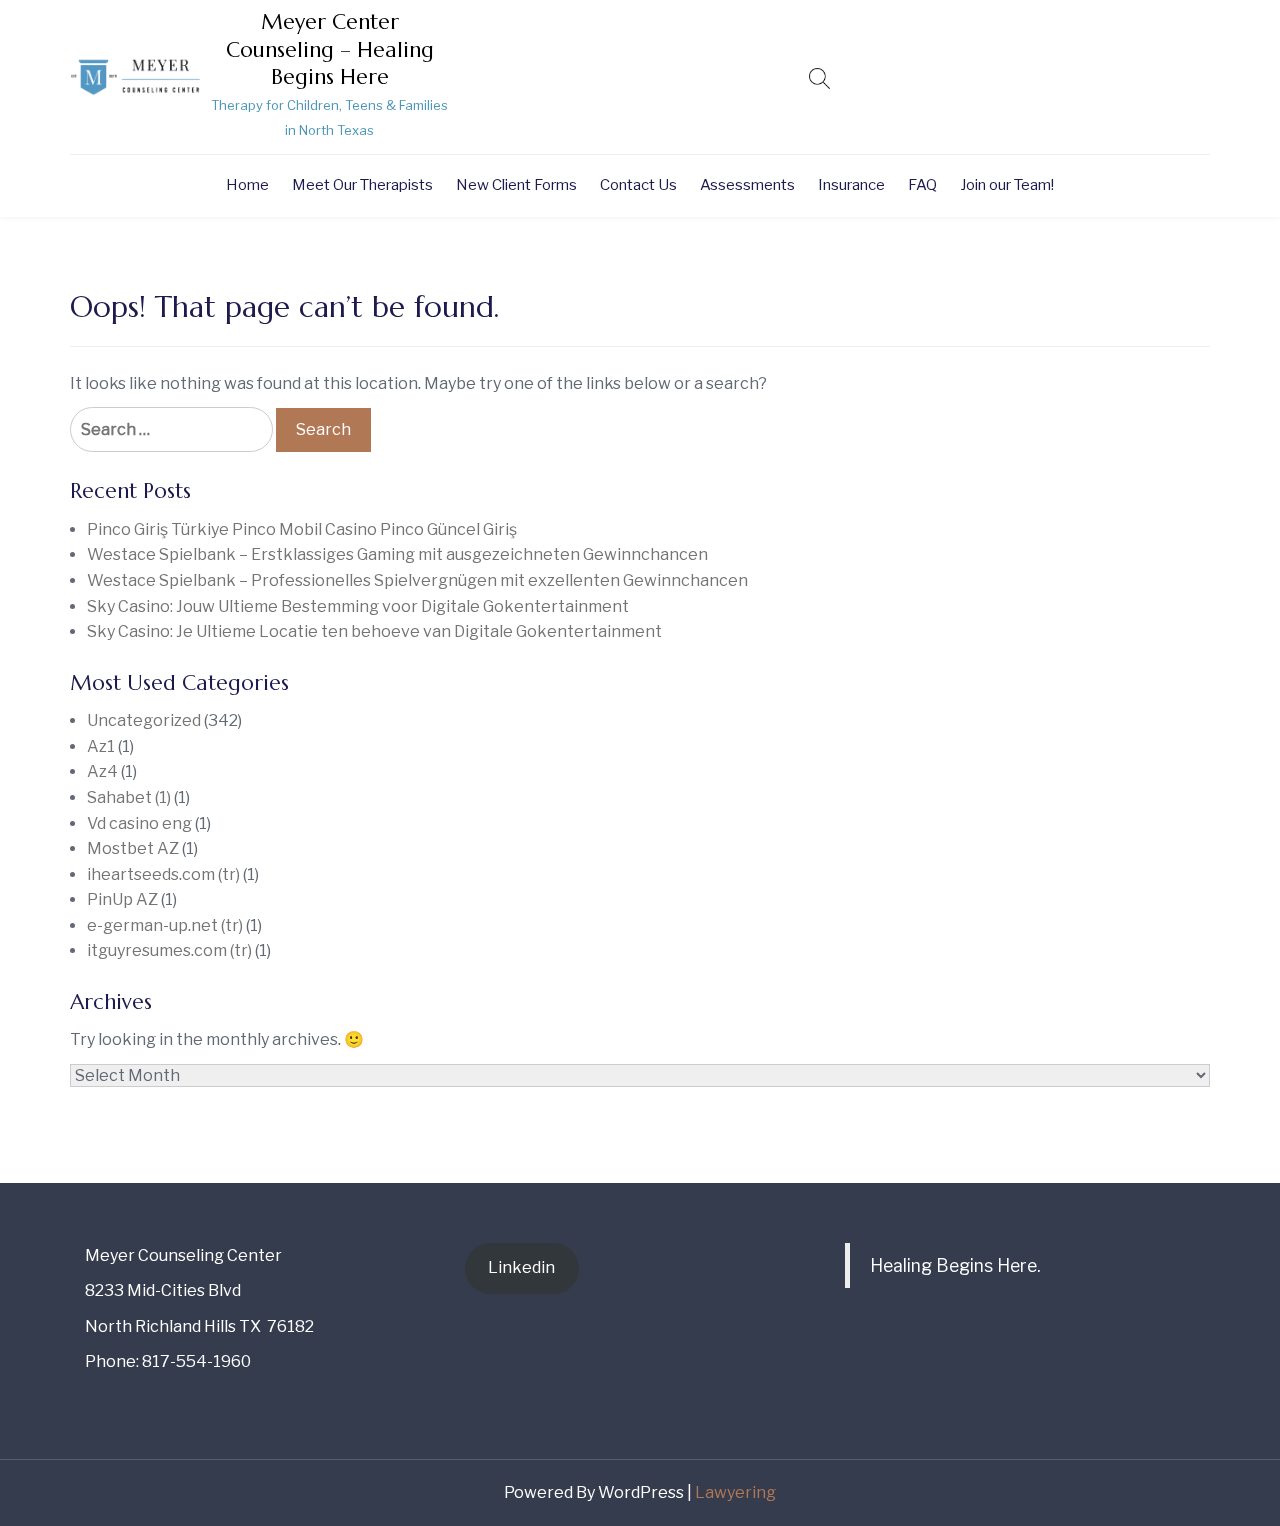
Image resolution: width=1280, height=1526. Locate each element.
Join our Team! (1007, 185)
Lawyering (735, 1492)
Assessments (747, 185)
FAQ (922, 185)
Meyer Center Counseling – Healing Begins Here (330, 49)
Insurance (851, 185)
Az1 (101, 746)
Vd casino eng (139, 823)
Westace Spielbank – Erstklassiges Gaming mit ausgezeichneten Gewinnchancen (397, 554)
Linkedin (521, 1267)
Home (247, 185)
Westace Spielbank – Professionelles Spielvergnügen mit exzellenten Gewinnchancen (417, 580)
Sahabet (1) (129, 797)
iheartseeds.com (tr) (163, 874)
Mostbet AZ (133, 848)
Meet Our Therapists (362, 185)
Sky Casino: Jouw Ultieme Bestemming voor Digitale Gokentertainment (358, 606)
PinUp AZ (122, 899)
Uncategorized (144, 720)
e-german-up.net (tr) (165, 925)
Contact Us (638, 185)
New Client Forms (516, 185)
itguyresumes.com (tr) (169, 950)
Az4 (102, 771)
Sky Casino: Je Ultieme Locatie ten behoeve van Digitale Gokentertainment (374, 631)
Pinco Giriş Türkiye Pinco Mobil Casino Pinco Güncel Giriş (302, 529)
